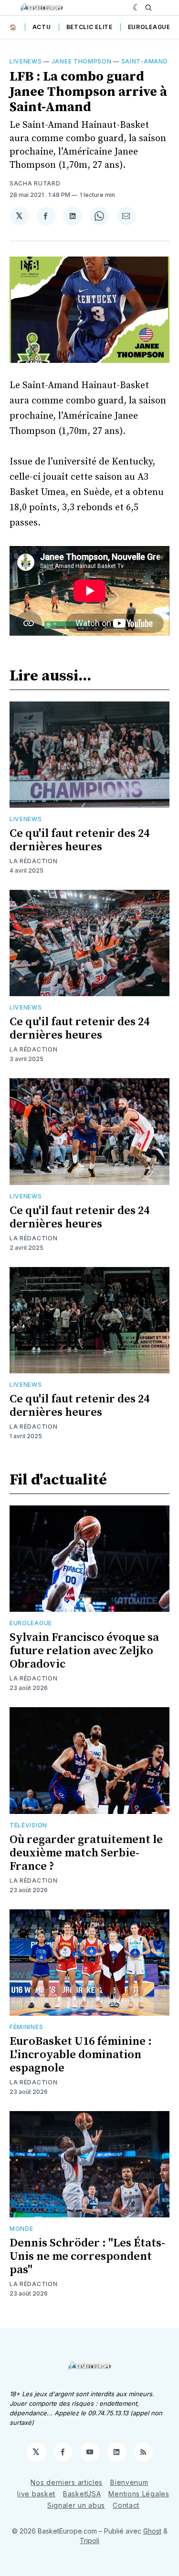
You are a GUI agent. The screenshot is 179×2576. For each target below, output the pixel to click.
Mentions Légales (139, 2494)
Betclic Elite (89, 27)
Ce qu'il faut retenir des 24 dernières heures (79, 840)
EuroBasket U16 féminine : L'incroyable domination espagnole (81, 2055)
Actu (42, 27)
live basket (36, 2494)
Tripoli (89, 2540)
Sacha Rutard (35, 183)
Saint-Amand (145, 61)
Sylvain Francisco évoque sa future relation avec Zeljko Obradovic (84, 1651)
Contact (126, 2505)
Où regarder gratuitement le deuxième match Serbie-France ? (86, 1853)
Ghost (152, 2531)
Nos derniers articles (67, 2482)
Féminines (26, 2027)
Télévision (28, 1825)
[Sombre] (137, 8)
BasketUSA (82, 2494)
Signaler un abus (76, 2505)
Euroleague (149, 27)
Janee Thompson (82, 61)
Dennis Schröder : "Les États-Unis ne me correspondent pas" (87, 2257)
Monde (21, 2229)
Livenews (26, 61)
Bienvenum (129, 2482)
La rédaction (33, 861)
